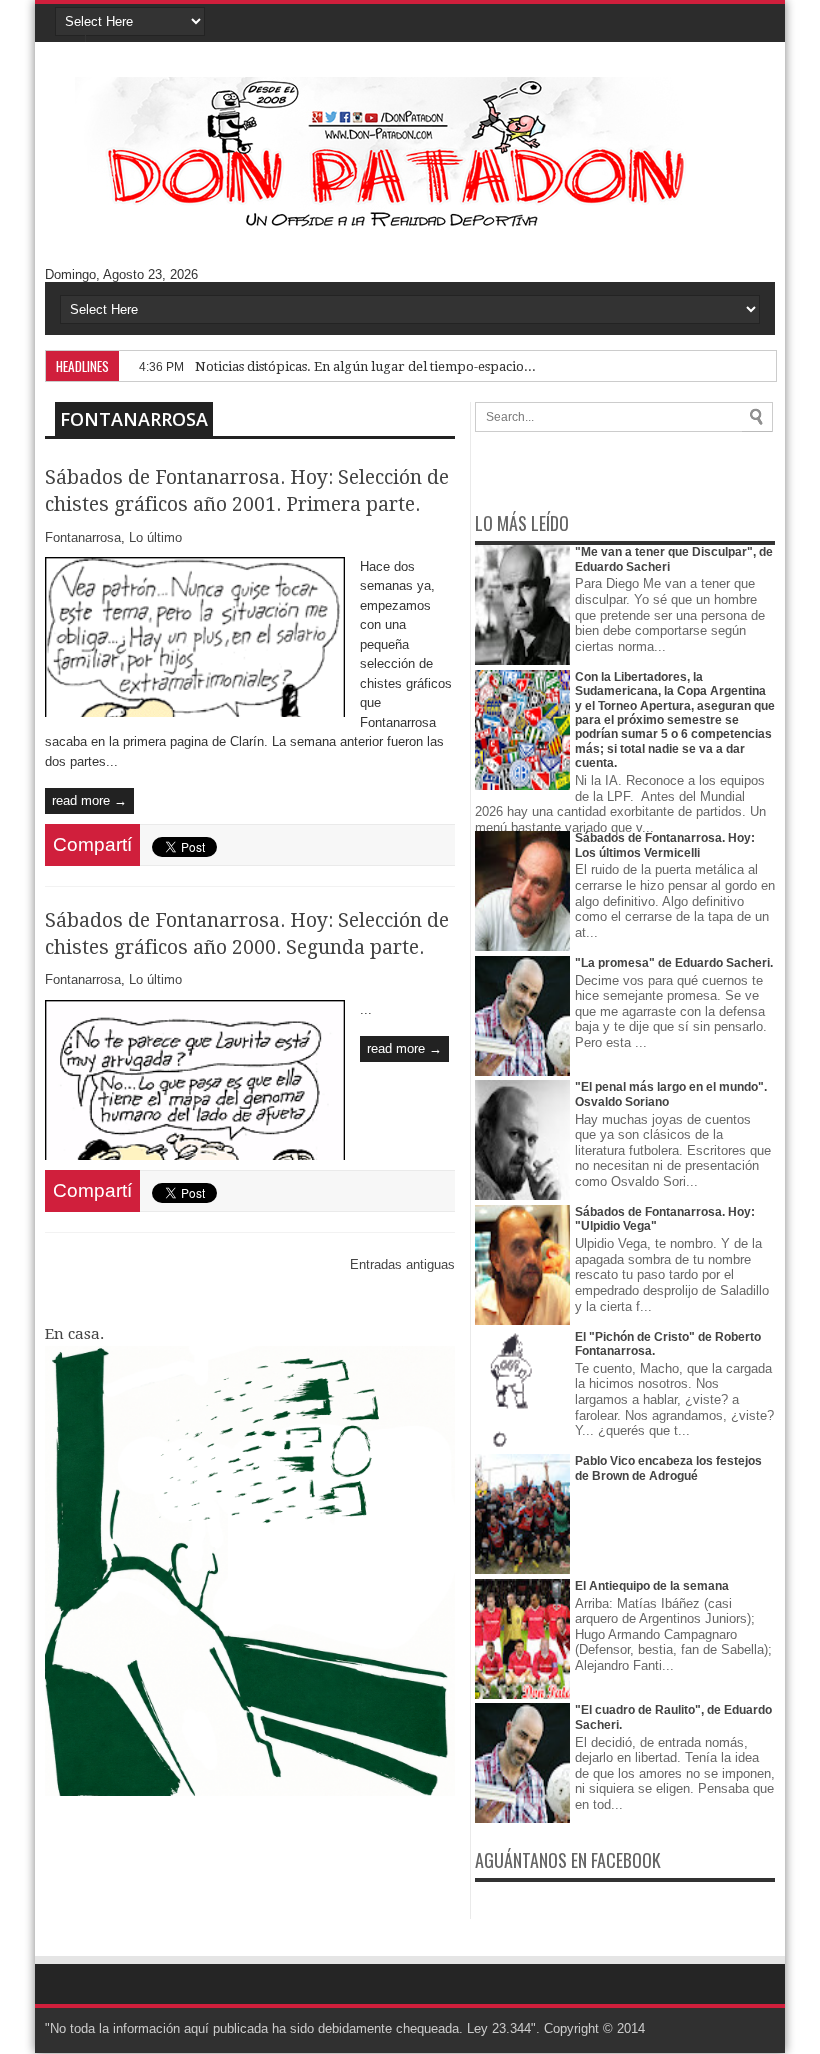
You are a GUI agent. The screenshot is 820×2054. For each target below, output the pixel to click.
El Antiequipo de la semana (652, 1586)
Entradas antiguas (402, 1264)
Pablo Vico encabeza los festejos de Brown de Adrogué (668, 1468)
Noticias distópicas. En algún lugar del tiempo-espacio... (365, 366)
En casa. (74, 1334)
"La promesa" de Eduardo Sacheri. (674, 963)
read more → (89, 800)
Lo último (155, 537)
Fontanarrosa (134, 419)
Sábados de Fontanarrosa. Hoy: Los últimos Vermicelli (665, 845)
